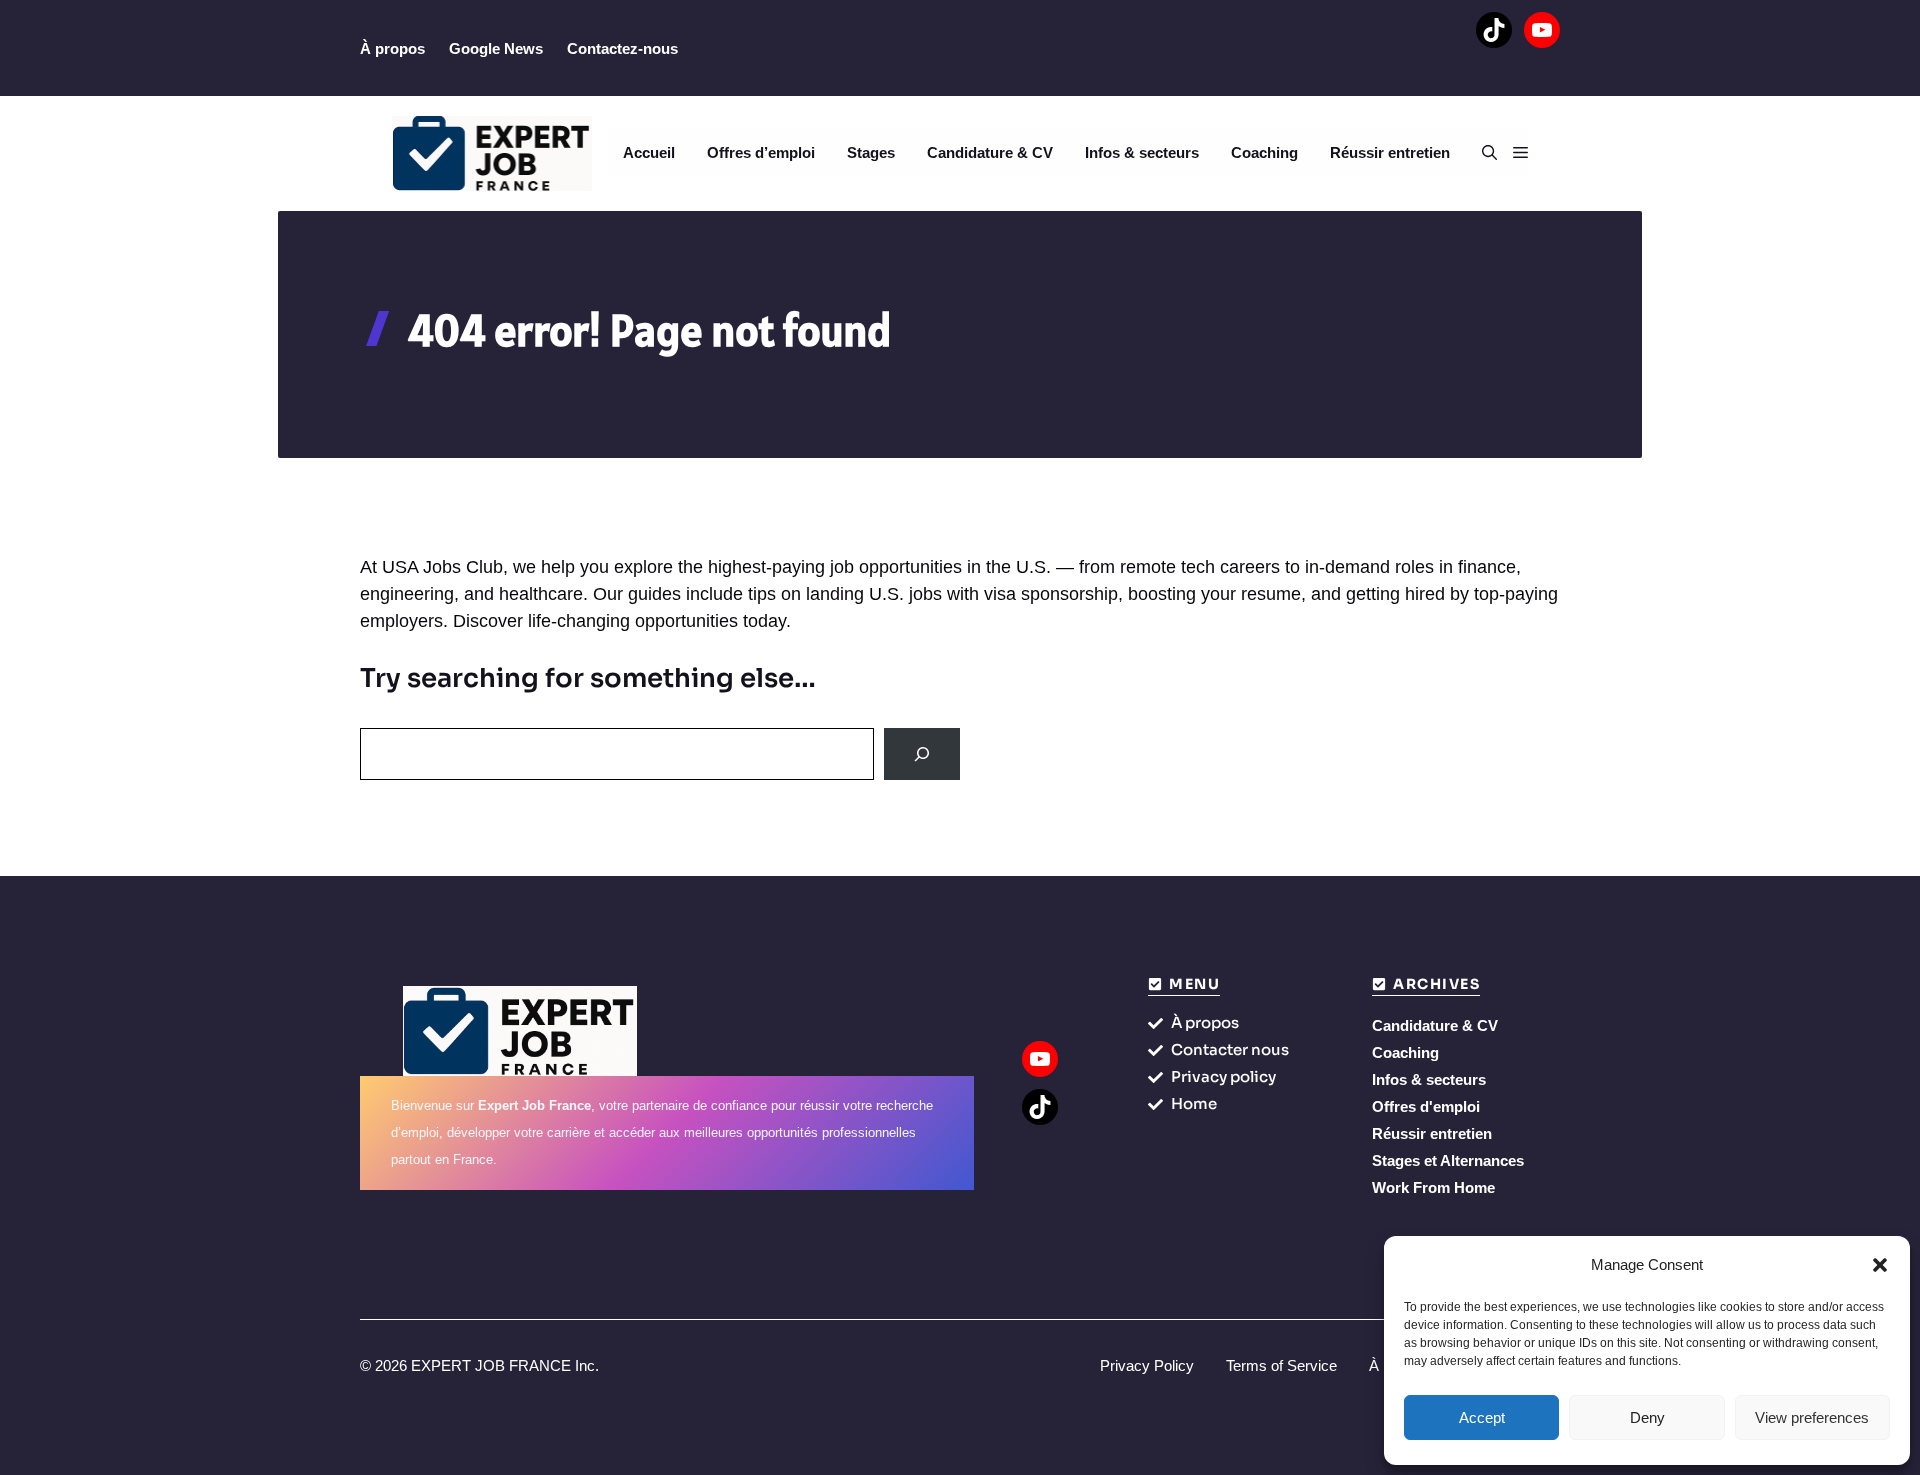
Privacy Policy (1147, 1365)
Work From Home (1433, 1187)
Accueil (649, 152)
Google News (496, 48)
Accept (1482, 1417)
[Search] (922, 754)
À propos (392, 48)
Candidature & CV (990, 152)
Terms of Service (1281, 1365)
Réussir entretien (1390, 152)
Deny (1647, 1417)
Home (1194, 1103)
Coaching (1264, 152)
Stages (871, 152)
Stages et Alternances (1448, 1160)
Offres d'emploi (1426, 1106)
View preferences (1812, 1417)
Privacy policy (1223, 1076)
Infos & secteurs (1142, 152)
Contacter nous (1230, 1049)
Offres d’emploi (761, 152)
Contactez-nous (622, 48)
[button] (1880, 1265)
